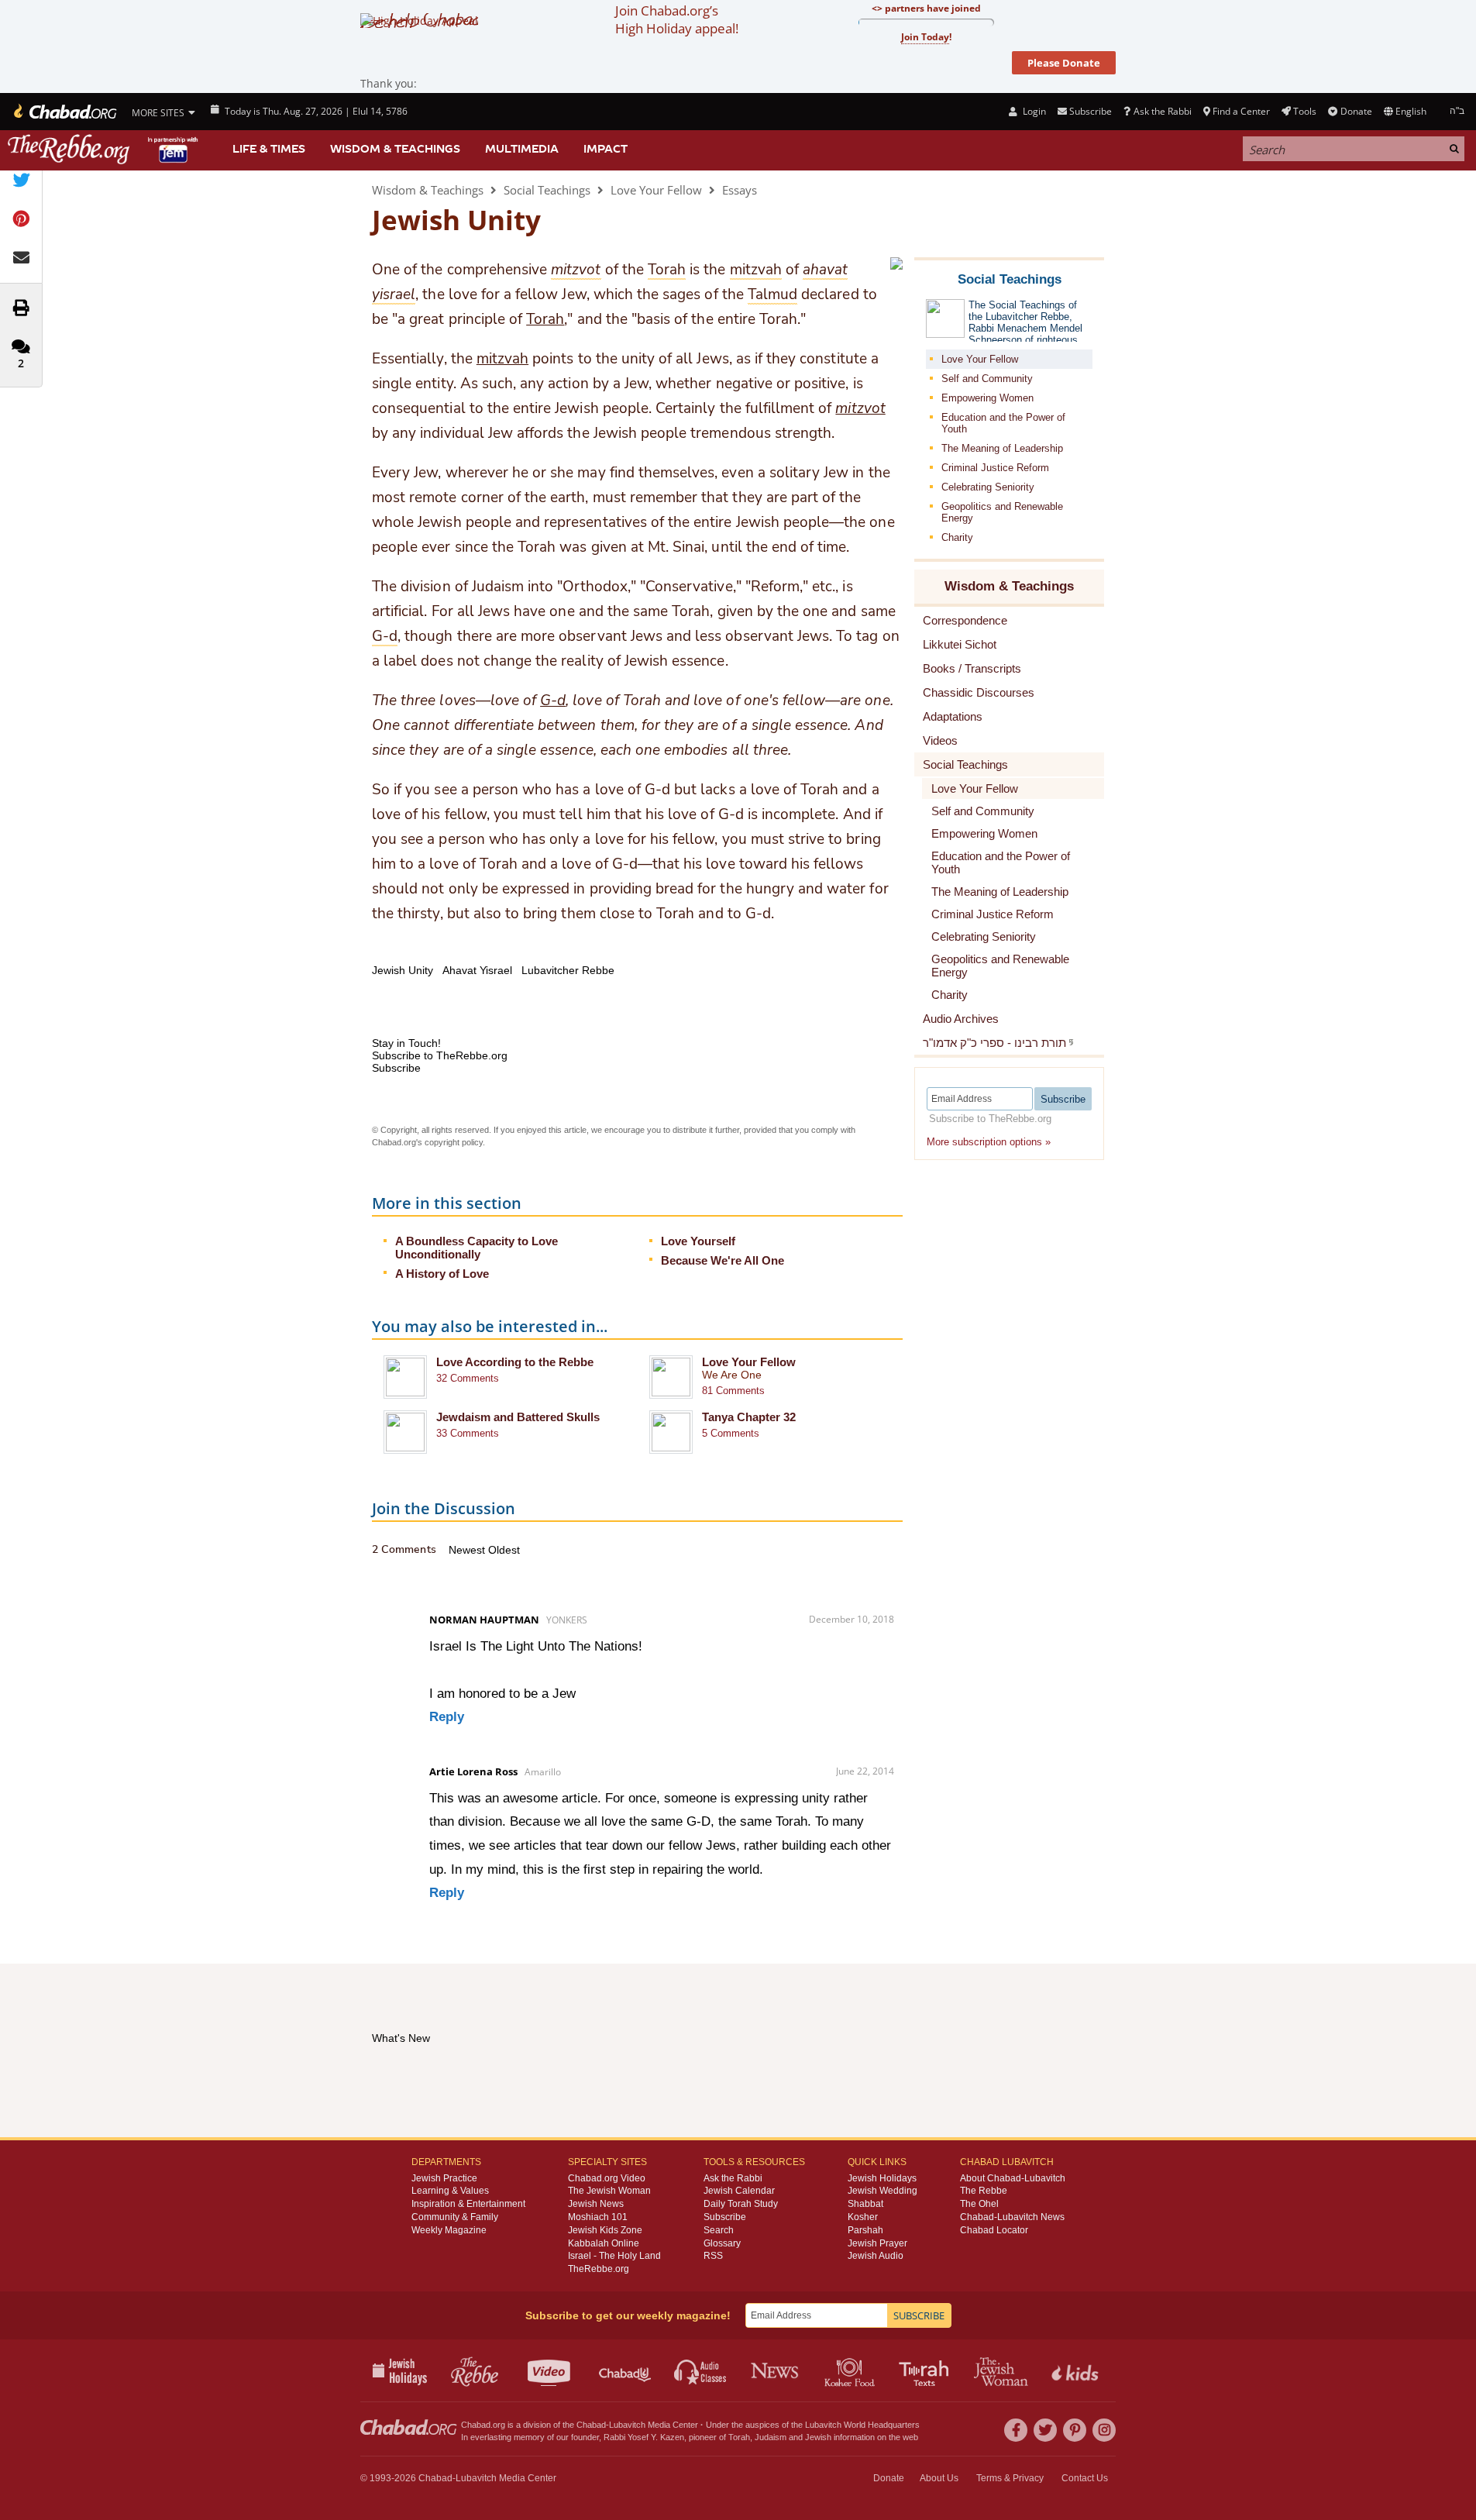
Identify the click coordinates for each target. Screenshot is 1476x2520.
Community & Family (455, 2217)
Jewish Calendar (739, 2191)
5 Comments (731, 1433)
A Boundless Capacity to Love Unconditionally (477, 1248)
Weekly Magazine (449, 2230)
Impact (606, 149)
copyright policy (454, 1142)
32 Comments (468, 1378)
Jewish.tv (550, 2370)
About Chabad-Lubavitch (1013, 2178)
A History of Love (442, 1274)
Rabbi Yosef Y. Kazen (644, 2437)
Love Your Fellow (656, 190)
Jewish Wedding (883, 2191)
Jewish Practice (444, 2178)
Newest (468, 1550)
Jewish (818, 2437)
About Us (939, 2478)
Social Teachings (547, 190)
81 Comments (733, 1391)
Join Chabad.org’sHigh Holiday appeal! (677, 19)
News (776, 2370)
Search (719, 2230)
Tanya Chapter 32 (749, 1417)
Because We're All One (723, 1260)
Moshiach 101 (598, 2217)
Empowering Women (987, 398)
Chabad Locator (994, 2230)
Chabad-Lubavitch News (1012, 2217)
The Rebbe (984, 2191)
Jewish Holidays (882, 2178)
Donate (1356, 111)
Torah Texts (926, 2370)
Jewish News (596, 2204)
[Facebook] (1016, 2430)
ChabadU (626, 2370)
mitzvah (502, 359)
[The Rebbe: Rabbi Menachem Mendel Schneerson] (105, 149)
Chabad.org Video (607, 2178)
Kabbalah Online (604, 2243)
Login (1033, 111)
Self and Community (987, 379)
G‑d (553, 701)
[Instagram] (1104, 2430)
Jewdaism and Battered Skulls (518, 1417)
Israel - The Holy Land (614, 2256)
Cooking (851, 2370)
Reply (447, 1717)
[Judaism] (64, 112)
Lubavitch (627, 2425)
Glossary (722, 2243)
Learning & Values (450, 2191)
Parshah (865, 2230)
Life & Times (269, 149)
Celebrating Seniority (988, 487)
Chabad (591, 2425)
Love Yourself (698, 1241)
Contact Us (1085, 2478)
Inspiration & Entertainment (468, 2204)
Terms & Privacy (1010, 2478)
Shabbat (865, 2204)
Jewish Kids (1077, 2370)
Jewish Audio (876, 2256)
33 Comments (468, 1433)
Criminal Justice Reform (995, 468)
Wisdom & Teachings (395, 149)
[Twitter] (1045, 2430)
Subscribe (725, 2217)
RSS (713, 2256)
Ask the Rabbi (1162, 111)
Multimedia (522, 149)
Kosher (863, 2217)
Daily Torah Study (741, 2204)
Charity (957, 537)
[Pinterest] (1075, 2430)
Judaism (771, 2437)
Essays (740, 190)
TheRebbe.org (599, 2269)
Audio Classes (701, 2370)
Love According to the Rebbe (515, 1362)
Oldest (504, 1550)
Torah (545, 319)
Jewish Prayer (877, 2243)
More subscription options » (989, 1142)
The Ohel (979, 2204)
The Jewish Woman (609, 2191)
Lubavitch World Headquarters (862, 2425)
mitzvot (860, 408)
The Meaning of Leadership (1002, 448)
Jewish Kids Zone (605, 2230)
